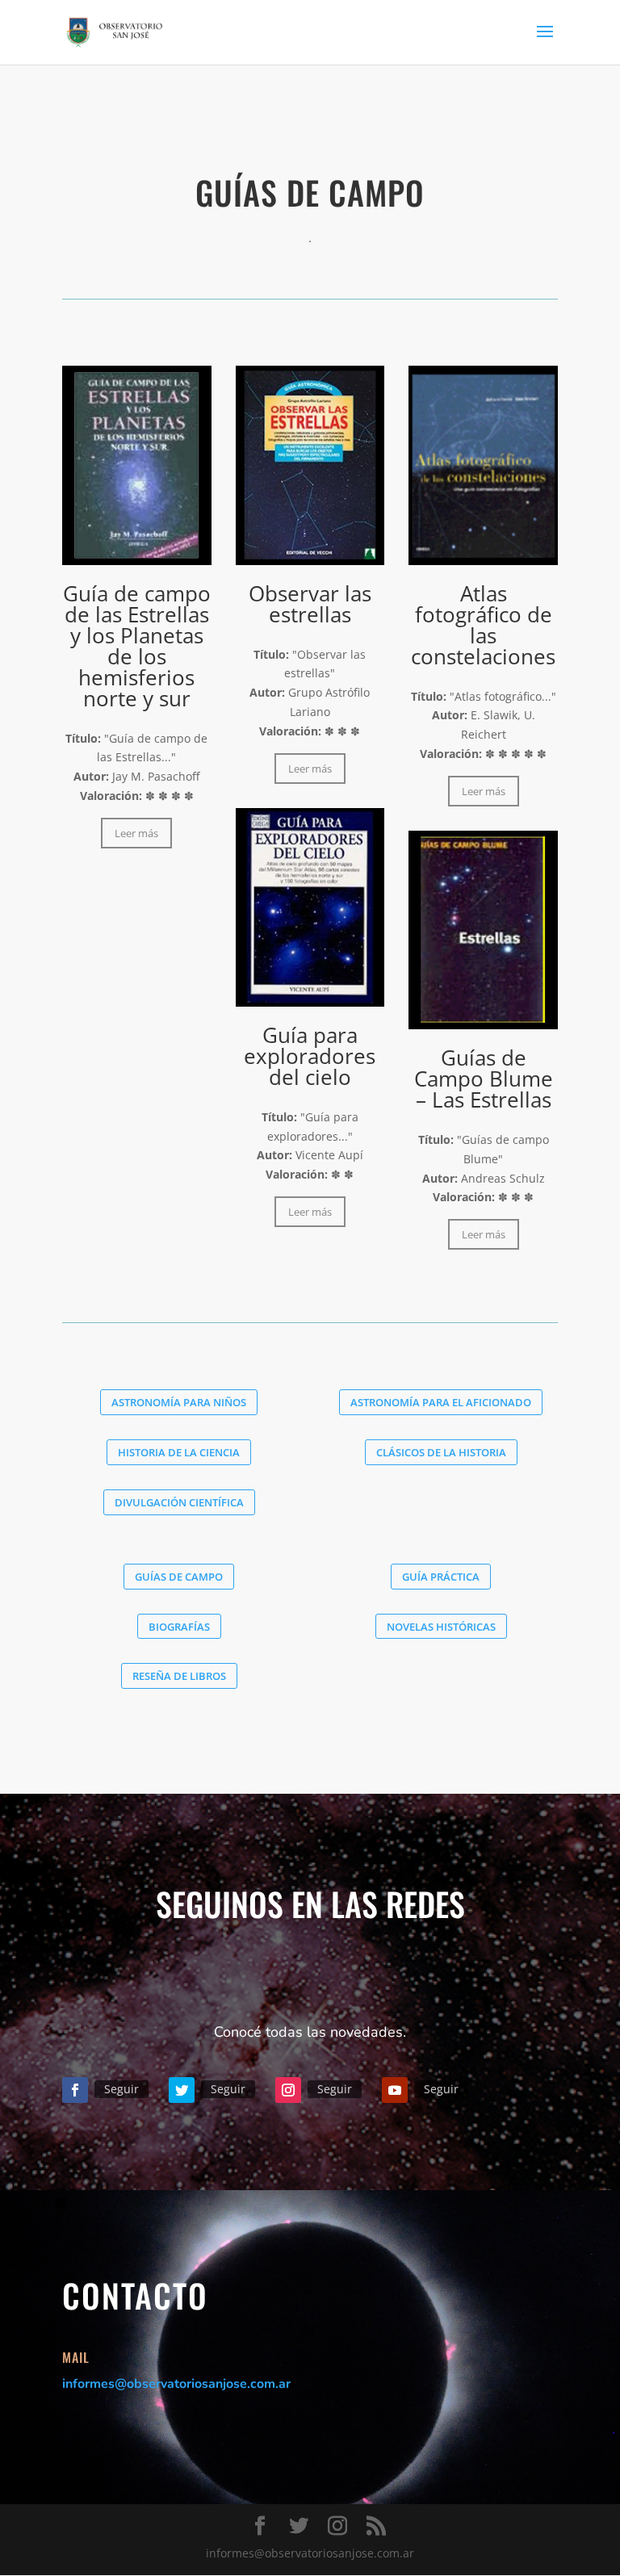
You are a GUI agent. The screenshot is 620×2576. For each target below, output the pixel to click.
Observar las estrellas (310, 604)
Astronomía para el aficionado (441, 1402)
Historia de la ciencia (179, 1452)
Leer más (136, 833)
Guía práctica (441, 1577)
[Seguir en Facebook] (75, 2090)
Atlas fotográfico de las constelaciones (483, 625)
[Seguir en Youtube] (395, 2090)
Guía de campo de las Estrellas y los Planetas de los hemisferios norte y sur (137, 646)
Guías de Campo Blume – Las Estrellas (484, 1079)
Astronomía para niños (179, 1402)
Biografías (179, 1627)
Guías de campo (179, 1577)
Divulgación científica (179, 1502)
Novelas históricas (441, 1627)
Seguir (121, 2089)
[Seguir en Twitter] (182, 2090)
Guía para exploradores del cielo (310, 1056)
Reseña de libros (179, 1676)
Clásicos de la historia (441, 1452)
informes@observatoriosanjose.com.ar (176, 2384)
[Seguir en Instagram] (288, 2090)
